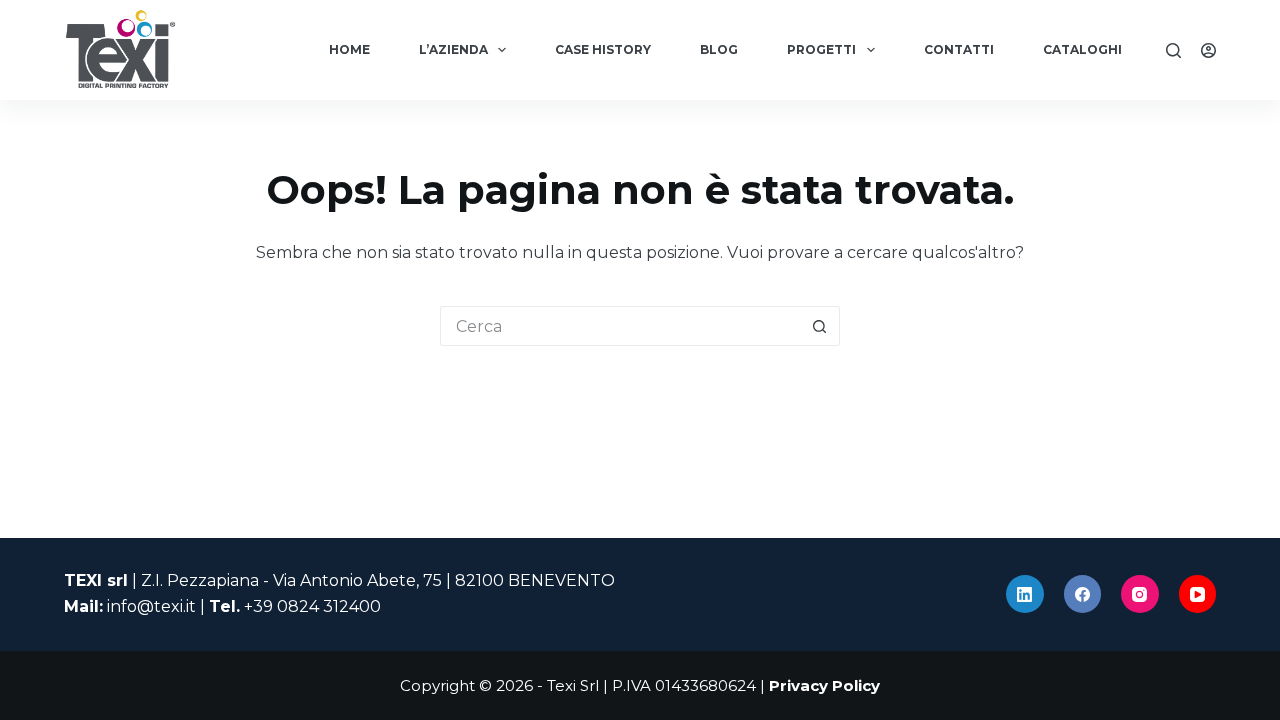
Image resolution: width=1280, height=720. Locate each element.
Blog (719, 49)
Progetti (821, 49)
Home (349, 49)
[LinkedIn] (1025, 594)
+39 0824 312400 (312, 606)
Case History (603, 49)
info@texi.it (151, 606)
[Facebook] (1083, 594)
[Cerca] (1173, 50)
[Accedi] (1208, 50)
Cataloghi (1082, 49)
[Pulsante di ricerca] (820, 326)
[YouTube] (1198, 594)
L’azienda (453, 49)
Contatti (959, 49)
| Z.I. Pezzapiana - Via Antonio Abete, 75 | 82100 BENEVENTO (339, 580)
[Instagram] (1140, 594)
